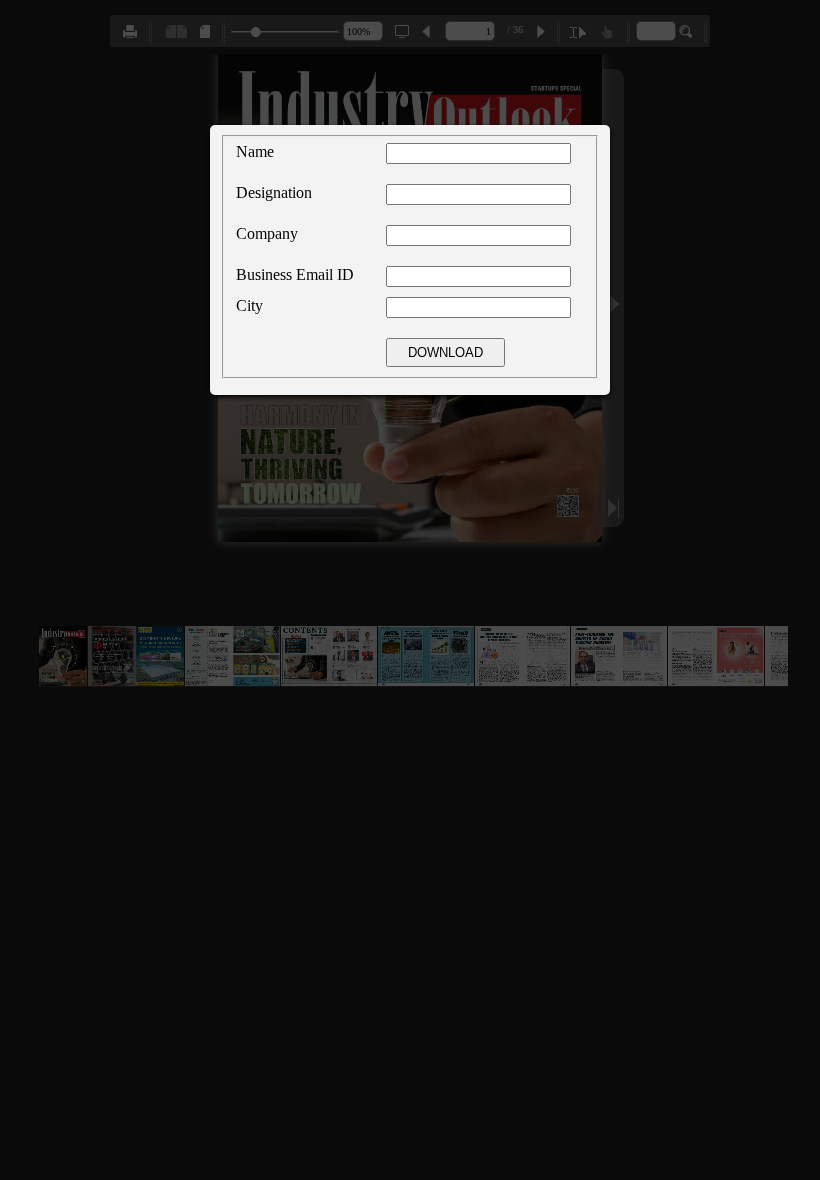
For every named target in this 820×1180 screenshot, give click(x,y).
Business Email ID (295, 274)
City (249, 305)
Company (267, 233)
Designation (274, 192)
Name (255, 151)
